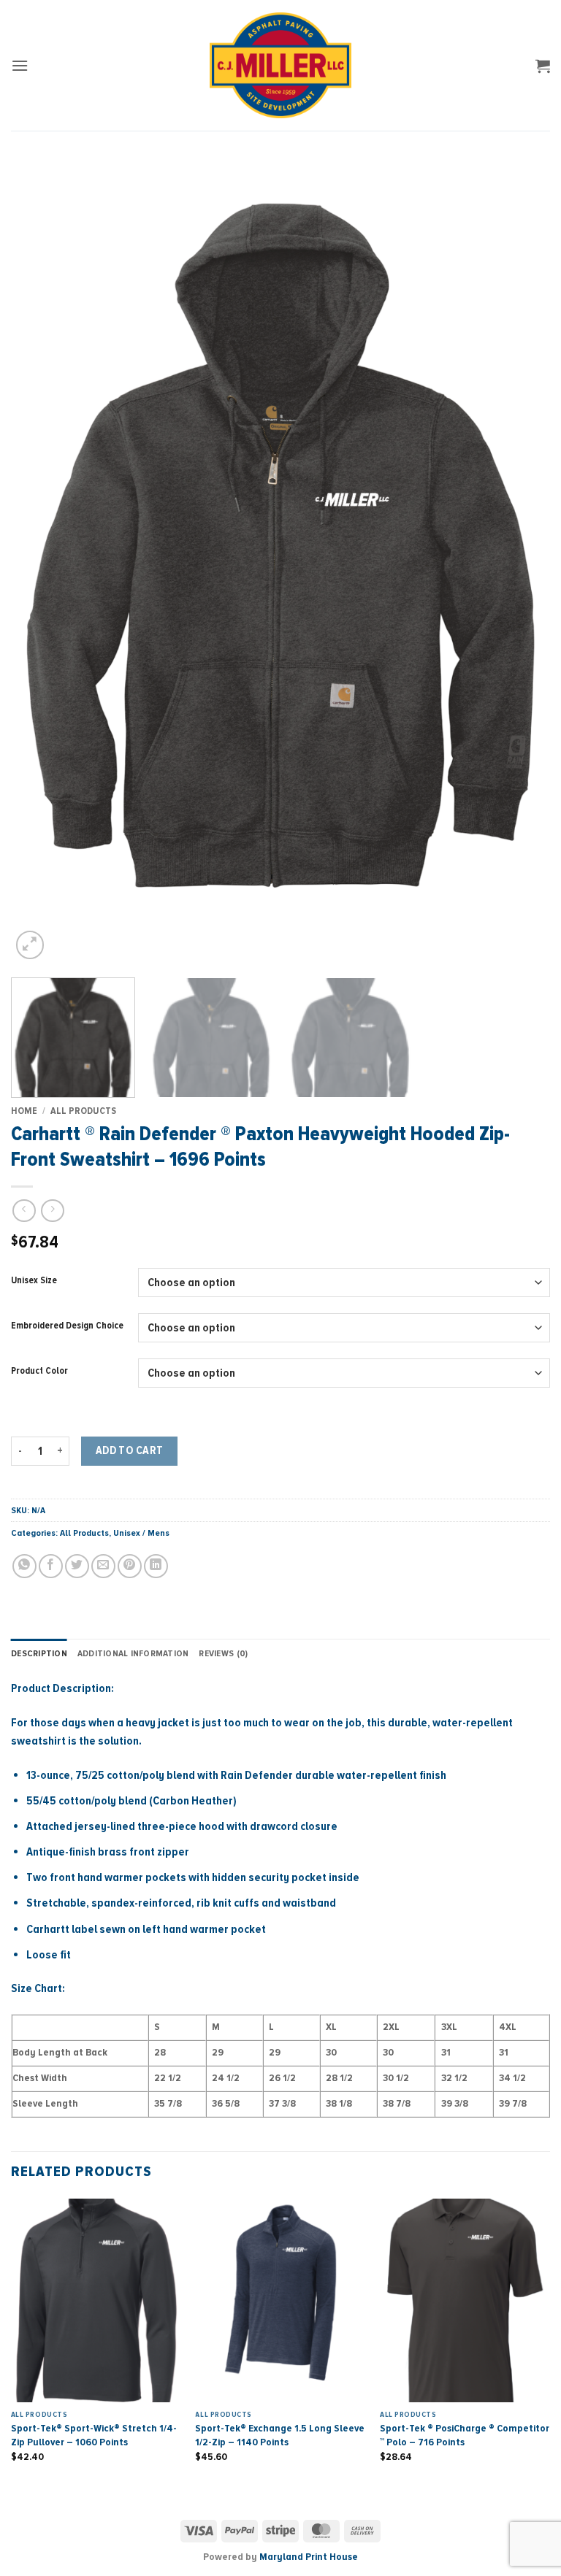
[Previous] (40, 561)
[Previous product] (52, 1211)
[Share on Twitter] (77, 1566)
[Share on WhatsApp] (24, 1566)
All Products (83, 1111)
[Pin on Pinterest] (130, 1566)
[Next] (521, 561)
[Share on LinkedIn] (156, 1566)
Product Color (39, 1372)
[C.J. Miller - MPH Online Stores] (281, 65)
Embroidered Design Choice (67, 1326)
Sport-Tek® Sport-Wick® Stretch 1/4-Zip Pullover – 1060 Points (94, 2435)
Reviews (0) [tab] (223, 1653)
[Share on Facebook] (51, 1566)
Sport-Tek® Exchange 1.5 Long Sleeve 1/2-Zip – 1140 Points (280, 2435)
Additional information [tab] (133, 1653)
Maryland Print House (309, 2557)
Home (24, 1111)
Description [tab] (39, 1653)
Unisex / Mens (141, 1533)
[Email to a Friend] (103, 1566)
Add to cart (130, 1451)
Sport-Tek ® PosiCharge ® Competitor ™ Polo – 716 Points (465, 2435)
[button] (20, 65)
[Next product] (24, 1211)
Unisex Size (34, 1281)
